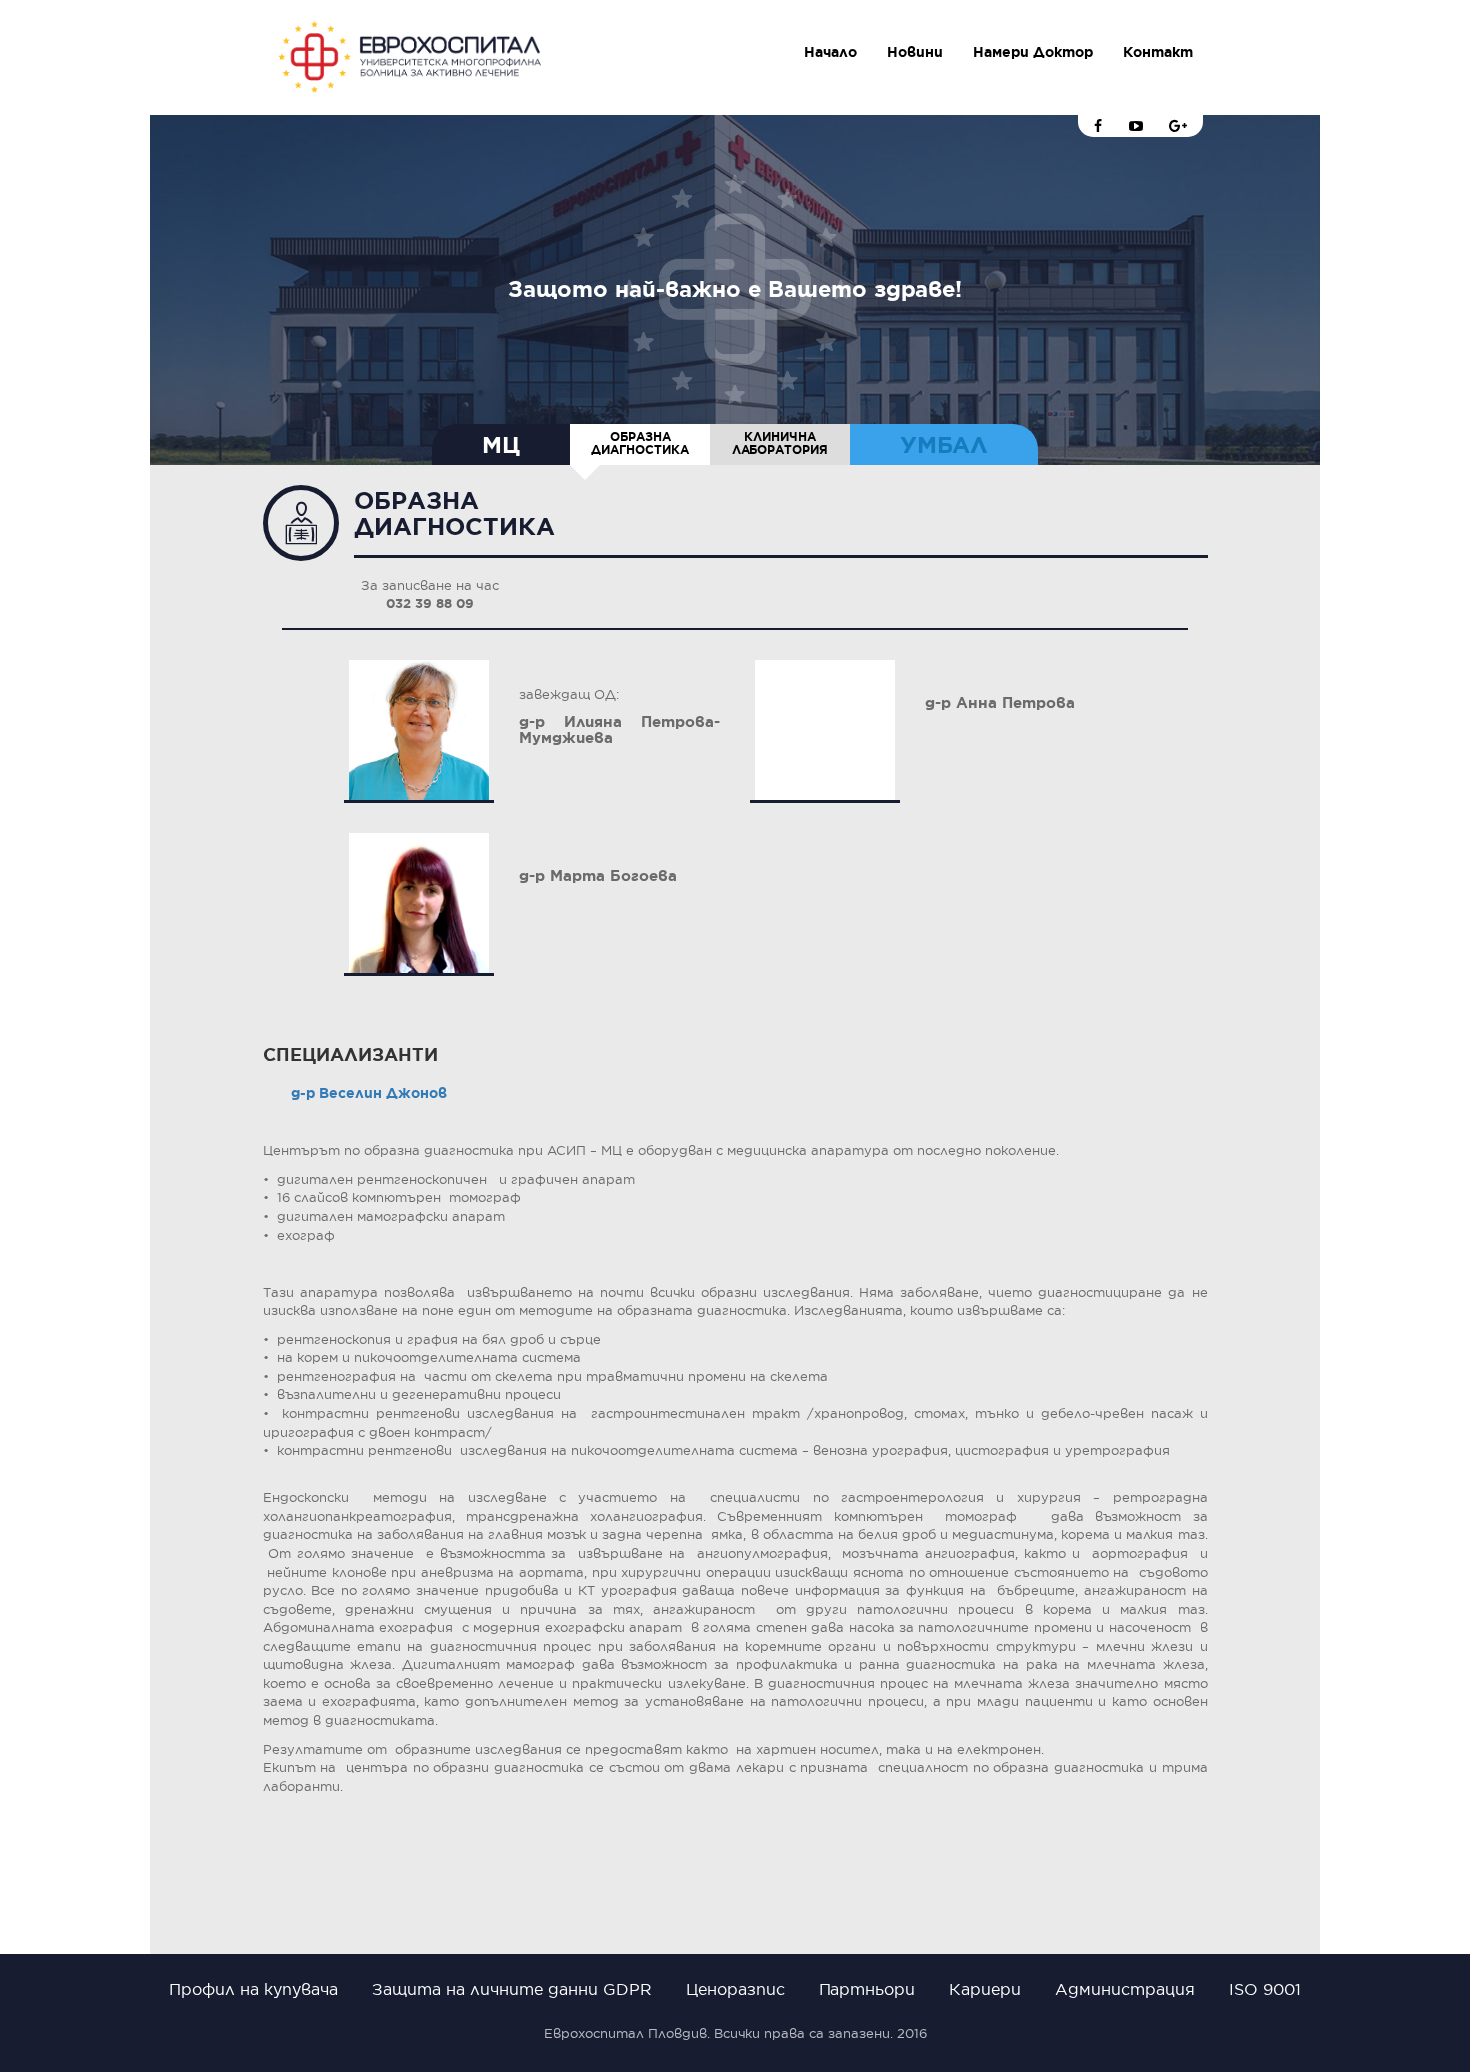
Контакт (1158, 52)
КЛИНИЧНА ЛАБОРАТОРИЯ (780, 443)
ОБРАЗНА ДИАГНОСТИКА (640, 443)
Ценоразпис (735, 1989)
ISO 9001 (1265, 1989)
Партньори (867, 1989)
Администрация (1125, 1989)
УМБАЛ (944, 445)
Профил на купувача (253, 1989)
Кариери (985, 1989)
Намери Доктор (1033, 52)
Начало (830, 52)
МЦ (501, 445)
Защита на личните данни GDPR (512, 1989)
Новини (915, 52)
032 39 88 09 (430, 603)
